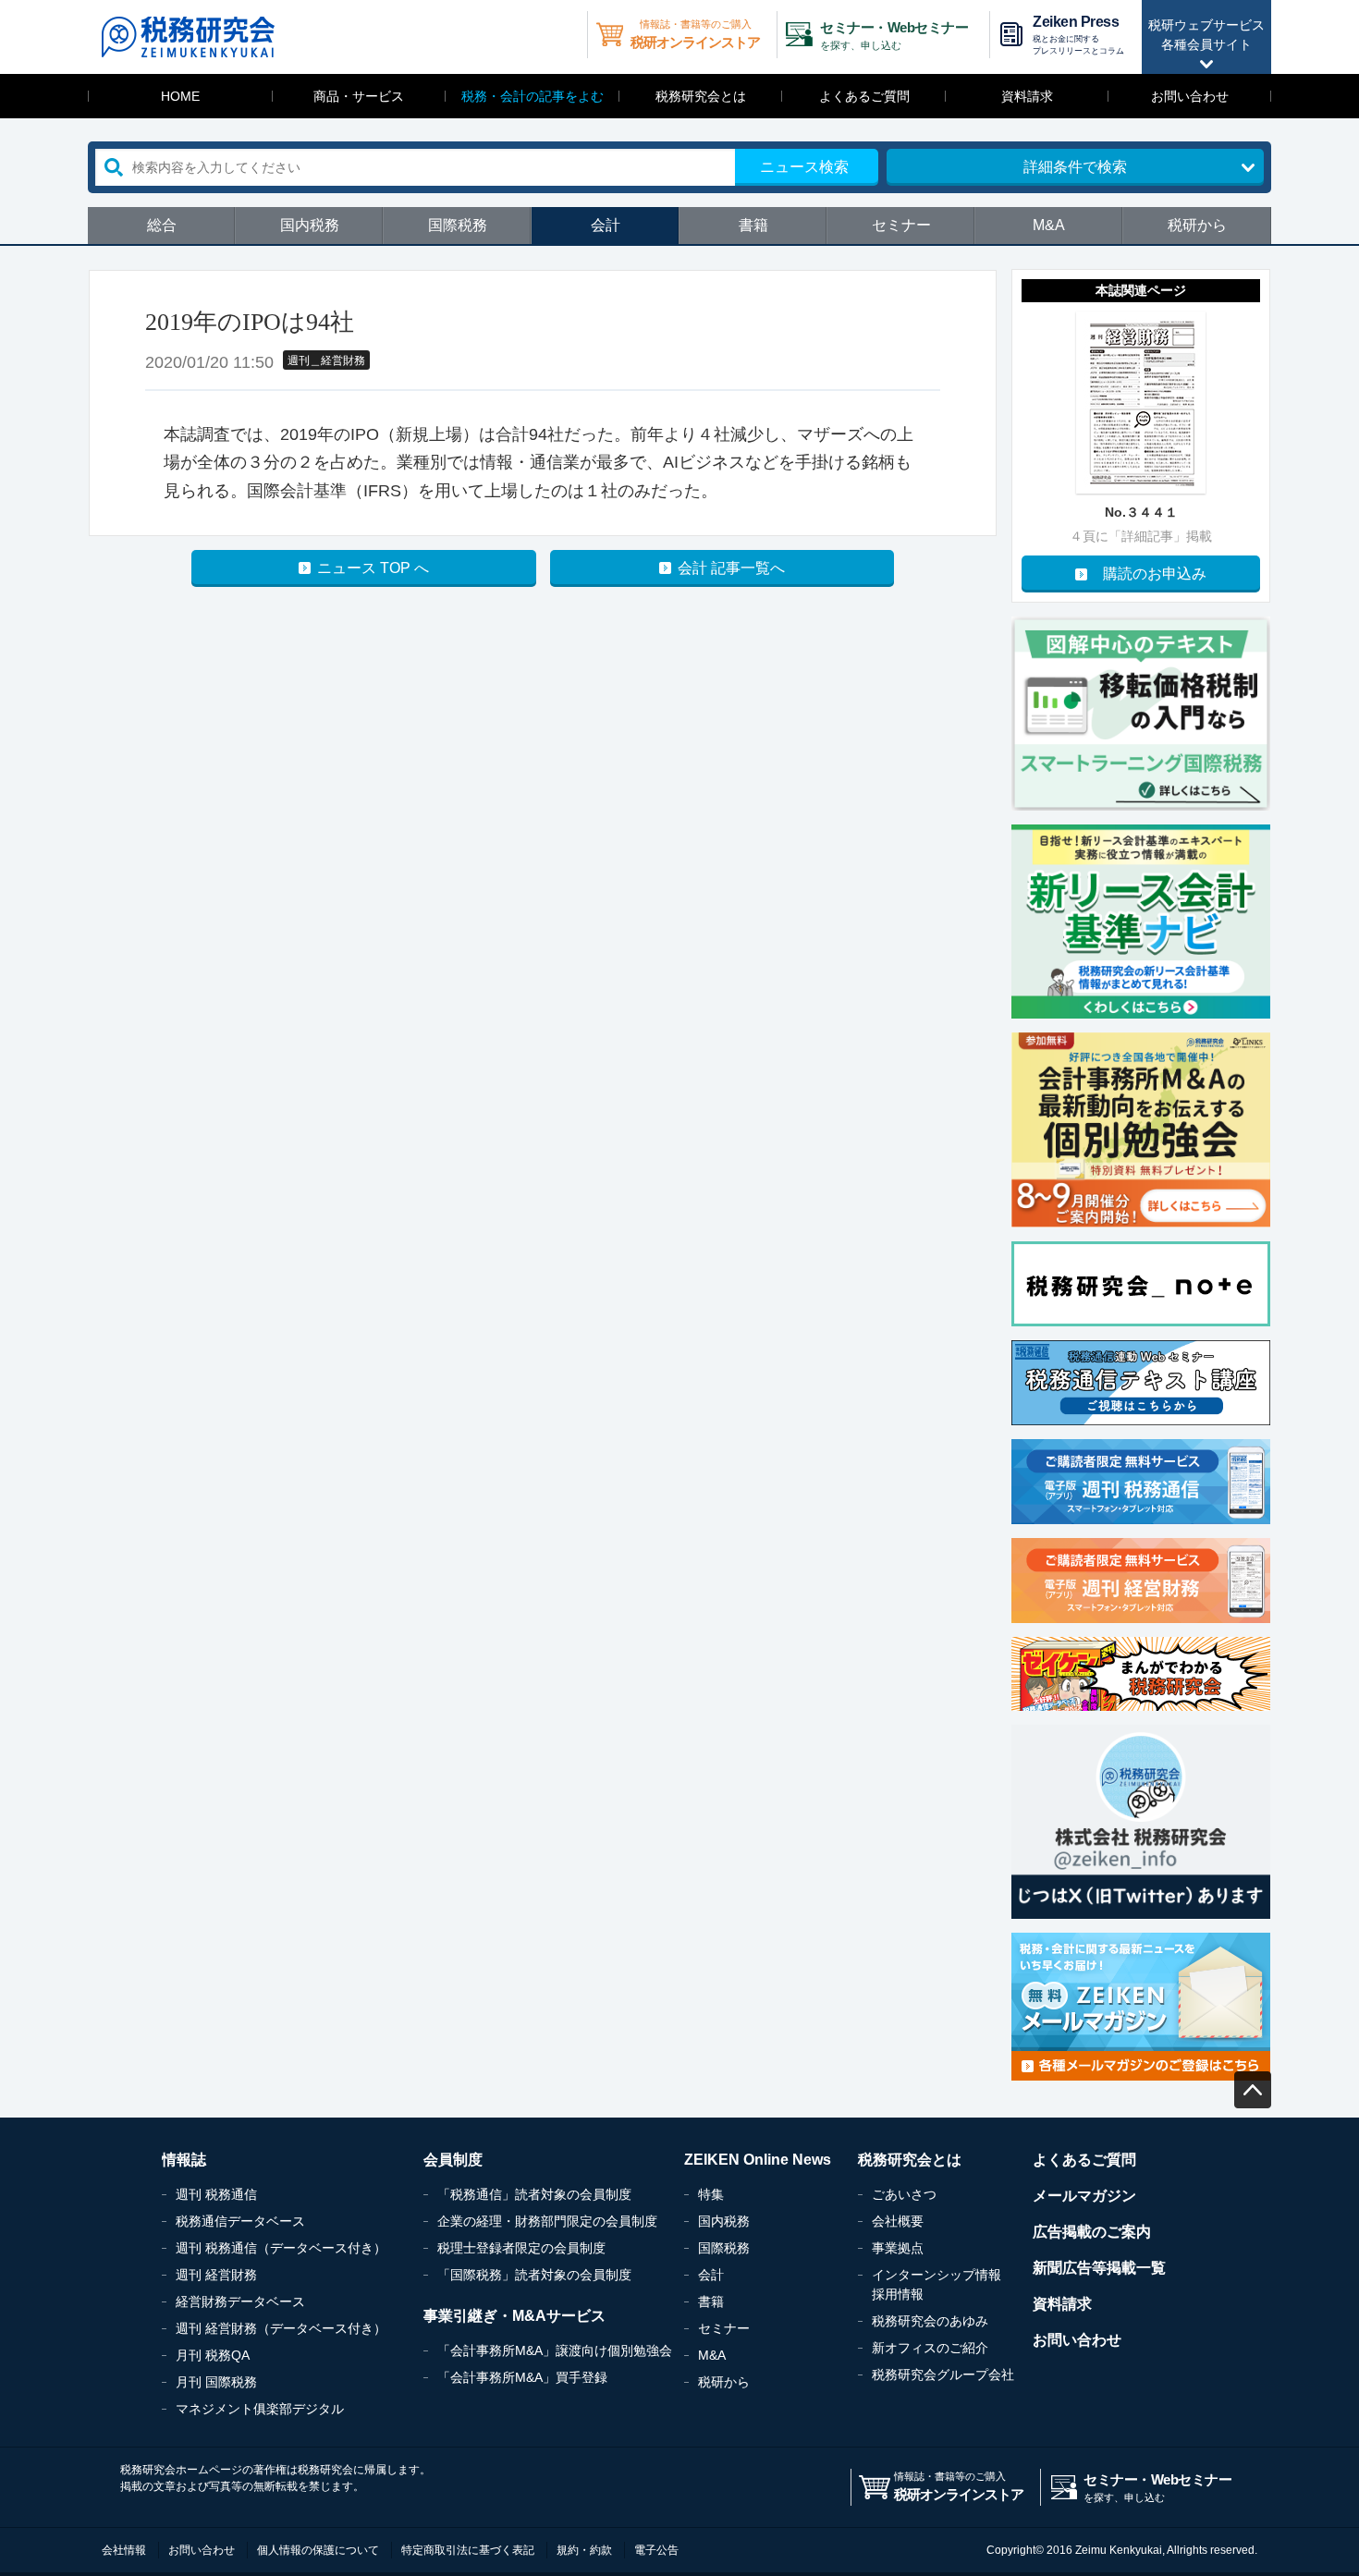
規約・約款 (584, 2550)
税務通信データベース (240, 2221)
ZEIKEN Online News (758, 2160)
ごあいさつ (904, 2194)
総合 (162, 225)
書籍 (753, 225)
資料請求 (1027, 96)
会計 (606, 225)
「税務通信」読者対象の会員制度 (534, 2194)
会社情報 (124, 2550)
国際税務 (458, 225)
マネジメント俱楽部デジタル (260, 2409)
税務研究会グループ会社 (943, 2375)
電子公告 (656, 2550)
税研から (1197, 225)
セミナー (901, 225)
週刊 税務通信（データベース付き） (281, 2248)
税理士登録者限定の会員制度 (521, 2248)
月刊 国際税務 (216, 2382)
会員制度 (453, 2160)
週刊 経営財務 (216, 2275)
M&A (1049, 225)
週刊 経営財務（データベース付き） (281, 2328)
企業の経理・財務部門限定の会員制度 (547, 2221)
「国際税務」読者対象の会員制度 (534, 2275)
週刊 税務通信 (216, 2194)
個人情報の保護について (318, 2550)
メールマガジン (1084, 2196)
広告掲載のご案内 (1092, 2232)
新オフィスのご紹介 (930, 2348)
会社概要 (898, 2221)
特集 (711, 2194)
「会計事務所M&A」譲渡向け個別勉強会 (555, 2350)
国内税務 (310, 225)
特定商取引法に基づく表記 (468, 2550)
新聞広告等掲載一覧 (1099, 2268)
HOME (180, 96)
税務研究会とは (701, 96)
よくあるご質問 (864, 96)
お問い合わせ (1190, 96)
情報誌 (184, 2160)
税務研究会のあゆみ (930, 2321)
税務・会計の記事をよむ (533, 96)
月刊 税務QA (213, 2355)
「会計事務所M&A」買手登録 (522, 2377)
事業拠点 (898, 2248)
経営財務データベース (240, 2301)
